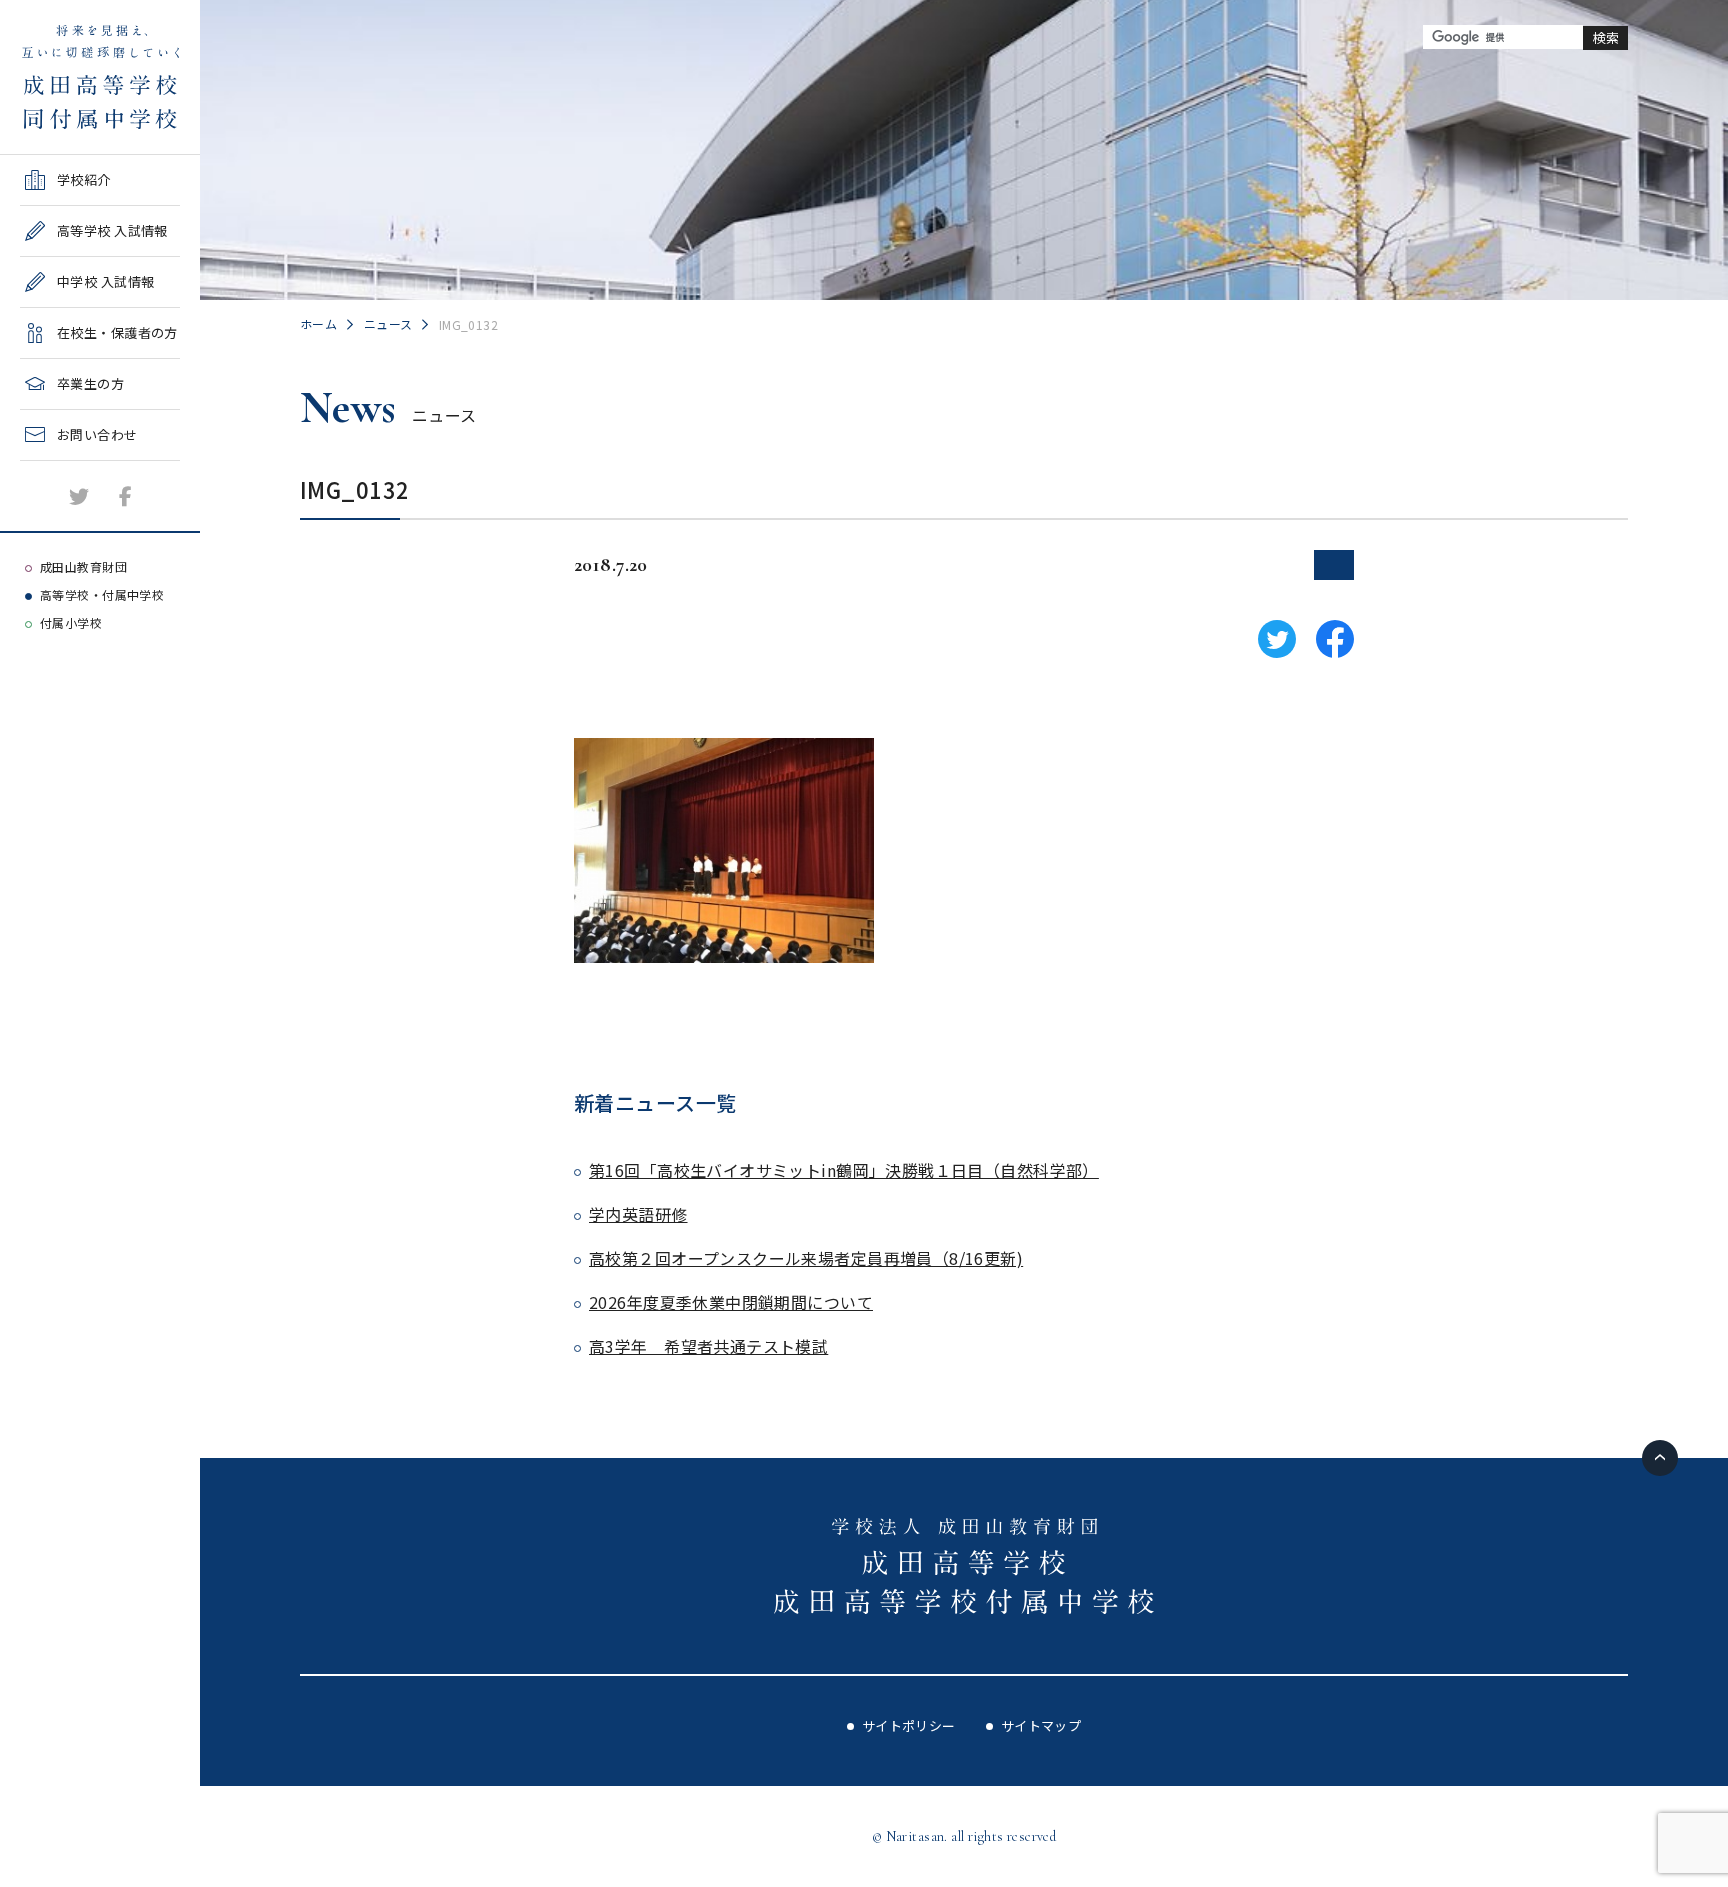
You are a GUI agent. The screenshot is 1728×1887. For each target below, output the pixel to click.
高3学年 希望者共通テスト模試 (708, 1346)
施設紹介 (47, 467)
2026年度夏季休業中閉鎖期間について (731, 1302)
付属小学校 (71, 622)
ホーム (318, 323)
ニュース (388, 323)
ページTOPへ (1660, 1458)
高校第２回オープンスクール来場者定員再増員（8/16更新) (806, 1258)
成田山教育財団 (83, 566)
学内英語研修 (638, 1214)
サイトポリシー (909, 1725)
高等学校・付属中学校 (102, 594)
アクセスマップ (66, 518)
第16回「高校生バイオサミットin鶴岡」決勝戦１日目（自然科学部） (844, 1170)
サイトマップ (1041, 1725)
